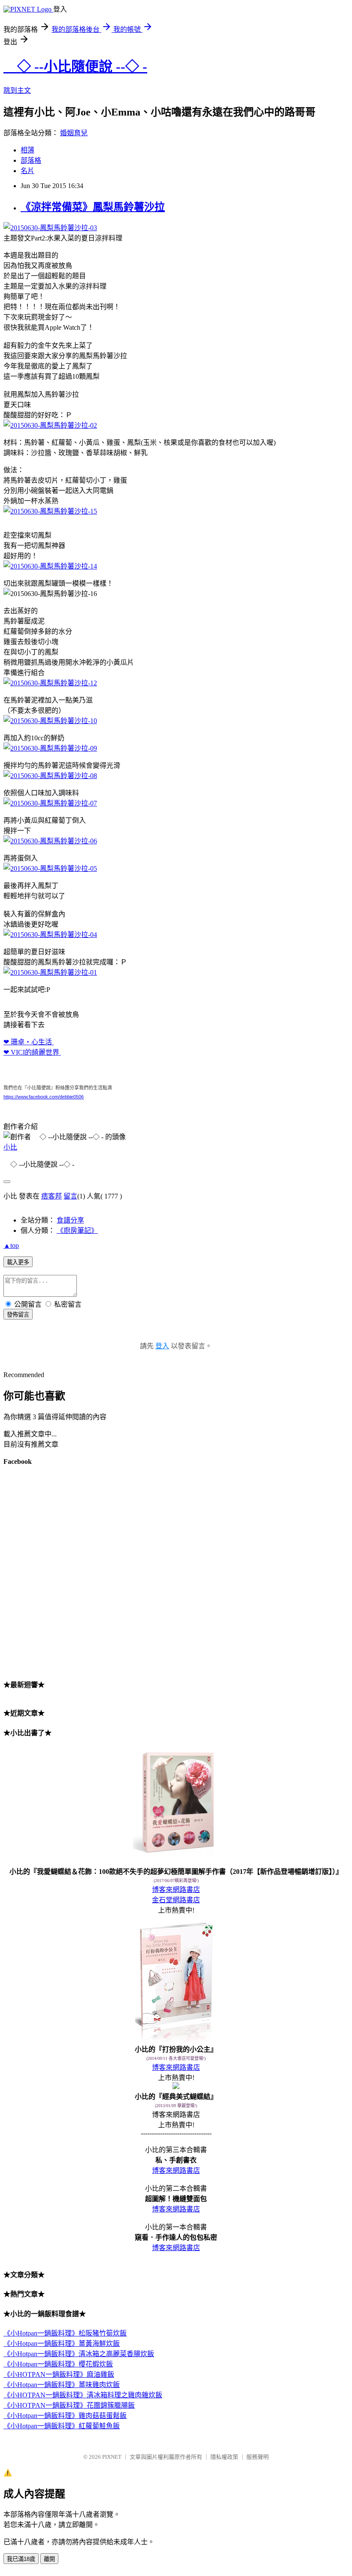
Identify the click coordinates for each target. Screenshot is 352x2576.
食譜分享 (70, 1220)
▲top (11, 1245)
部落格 (31, 160)
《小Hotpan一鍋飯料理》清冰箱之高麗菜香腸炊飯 (79, 2354)
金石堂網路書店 (176, 1900)
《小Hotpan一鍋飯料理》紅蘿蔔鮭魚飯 (62, 2426)
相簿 (27, 150)
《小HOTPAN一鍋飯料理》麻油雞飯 (59, 2374)
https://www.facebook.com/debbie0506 (44, 1097)
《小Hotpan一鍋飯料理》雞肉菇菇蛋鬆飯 (65, 2416)
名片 (27, 171)
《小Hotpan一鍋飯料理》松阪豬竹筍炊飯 (65, 2333)
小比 (10, 1147)
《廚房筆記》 (77, 1230)
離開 (49, 2559)
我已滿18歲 (21, 2559)
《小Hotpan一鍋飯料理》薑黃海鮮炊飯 (62, 2343)
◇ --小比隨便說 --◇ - (75, 67)
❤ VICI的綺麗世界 (32, 1052)
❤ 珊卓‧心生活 (29, 1042)
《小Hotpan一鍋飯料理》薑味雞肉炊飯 (62, 2385)
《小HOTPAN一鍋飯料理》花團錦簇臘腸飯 (69, 2405)
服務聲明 (258, 2457)
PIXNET (112, 2457)
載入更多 (18, 1262)
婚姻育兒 (74, 133)
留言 (70, 1196)
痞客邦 (52, 1196)
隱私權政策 (224, 2457)
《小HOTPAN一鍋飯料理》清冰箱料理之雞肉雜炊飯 (83, 2395)
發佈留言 (18, 1315)
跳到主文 (17, 90)
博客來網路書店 (176, 1890)
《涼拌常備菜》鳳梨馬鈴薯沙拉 (93, 207)
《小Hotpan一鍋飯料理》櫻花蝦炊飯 (58, 2364)
